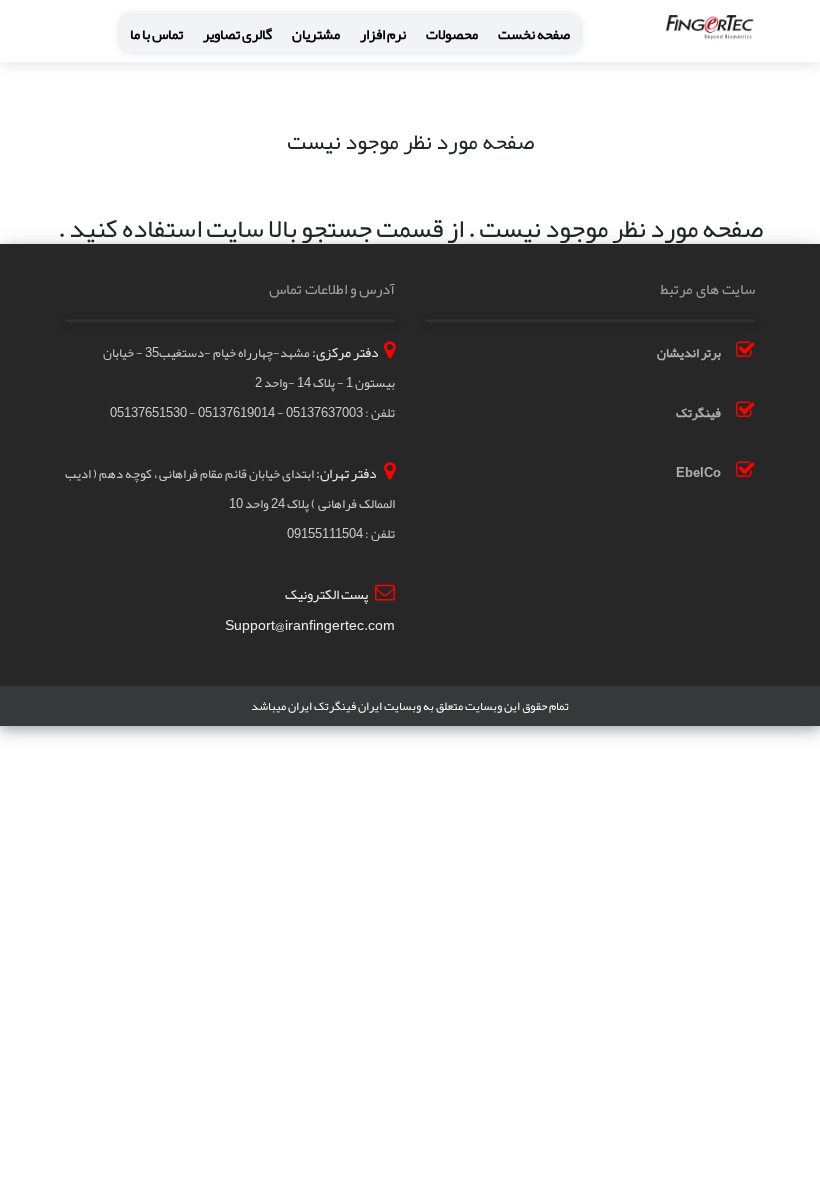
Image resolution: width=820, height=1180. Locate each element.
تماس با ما (156, 34)
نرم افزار (383, 34)
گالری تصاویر (237, 34)
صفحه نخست (534, 34)
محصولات (452, 34)
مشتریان (316, 34)
